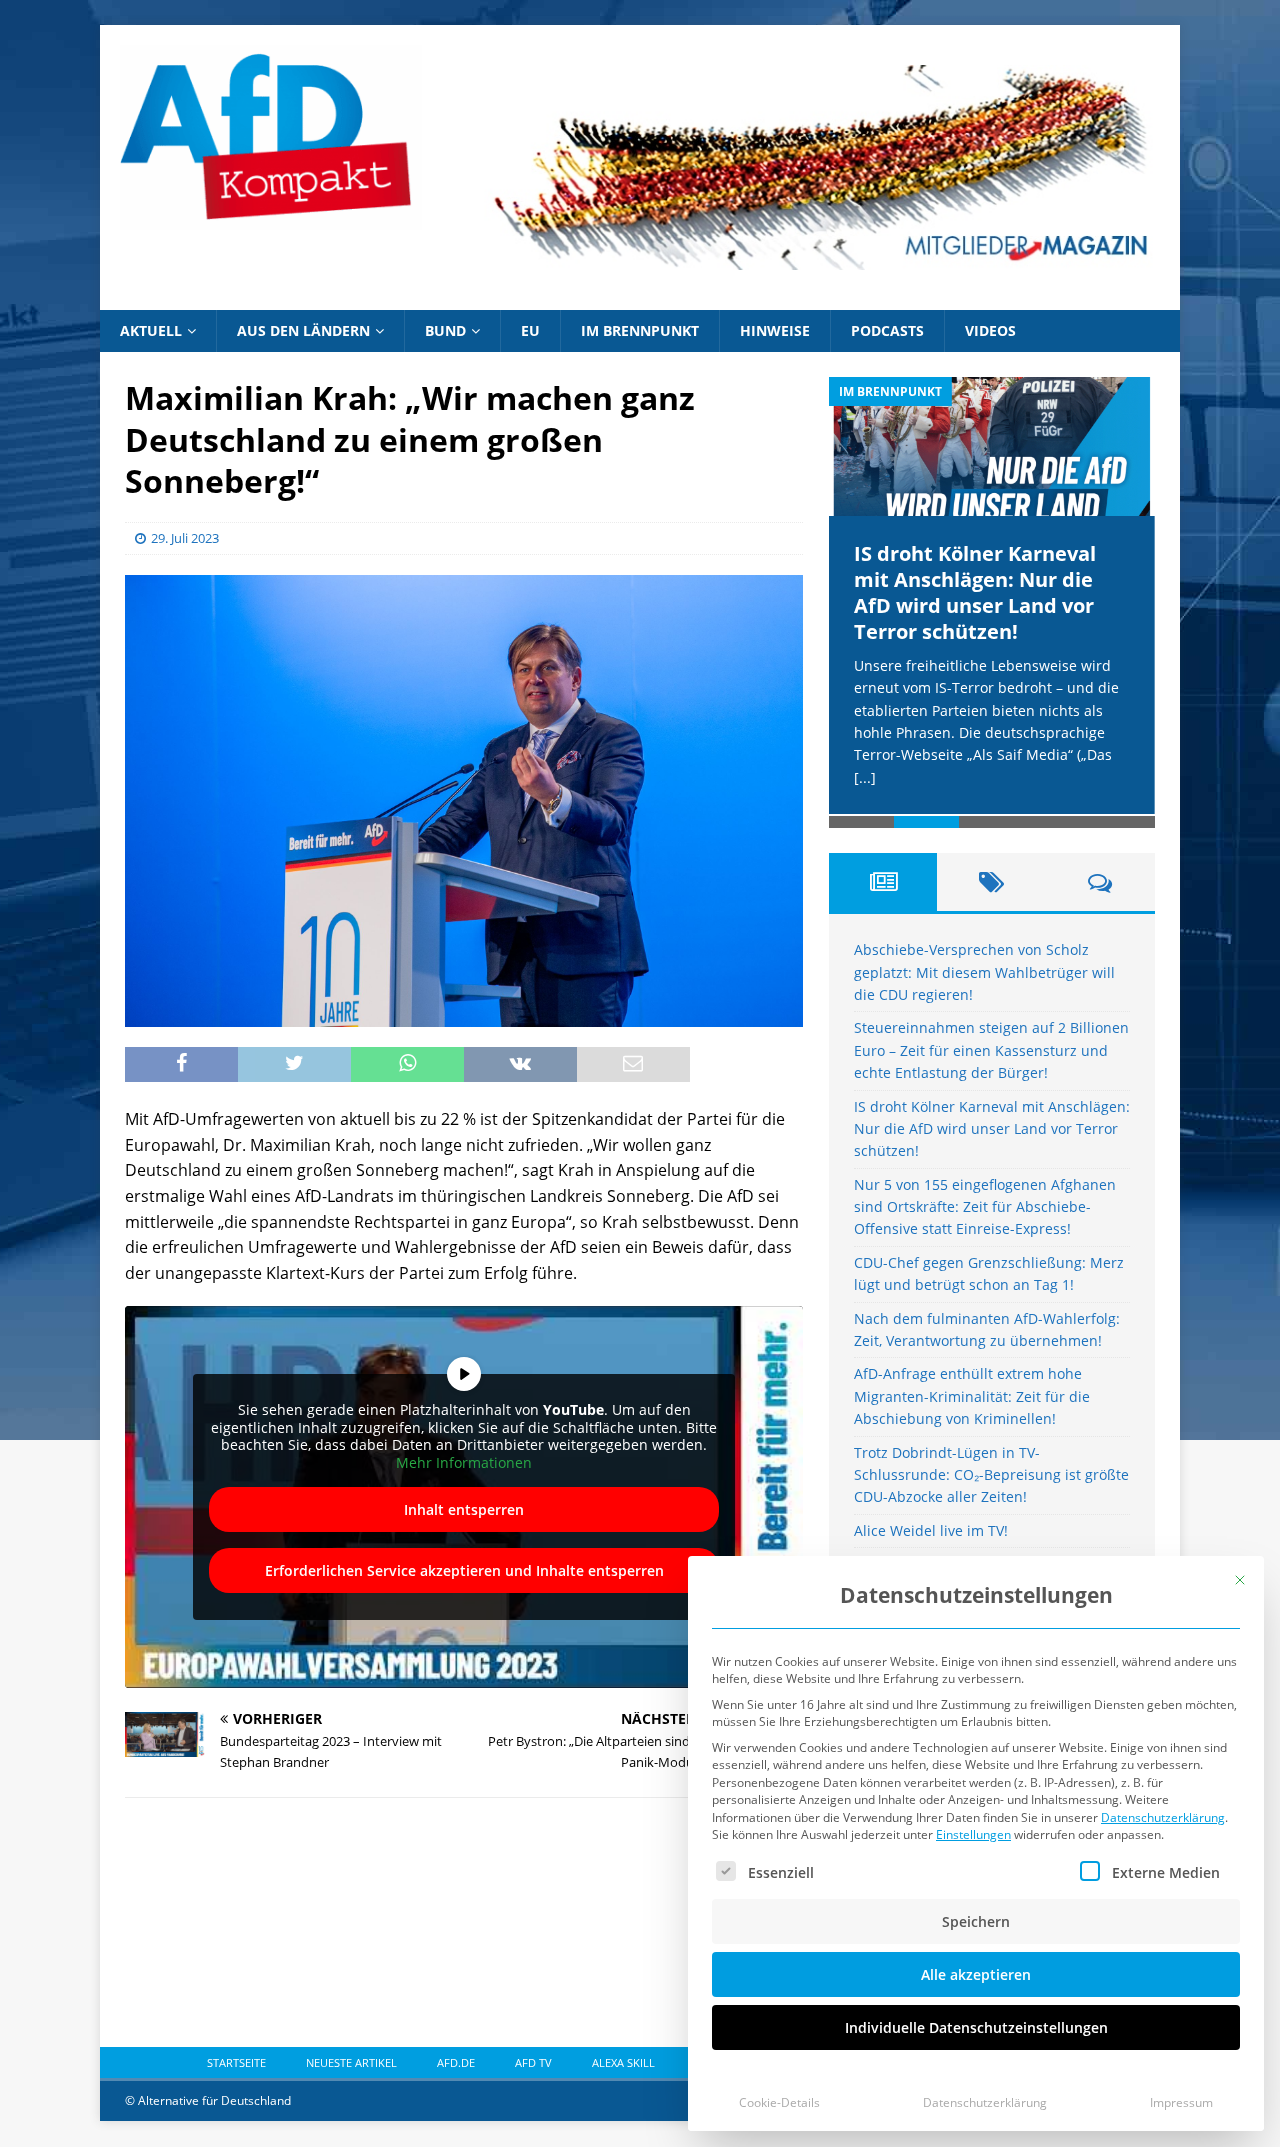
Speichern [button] (976, 1921)
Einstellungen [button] (973, 1834)
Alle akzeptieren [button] (976, 1974)
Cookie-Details (779, 2102)
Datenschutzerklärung (1163, 1817)
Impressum (1181, 2102)
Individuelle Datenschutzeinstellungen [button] (976, 2027)
